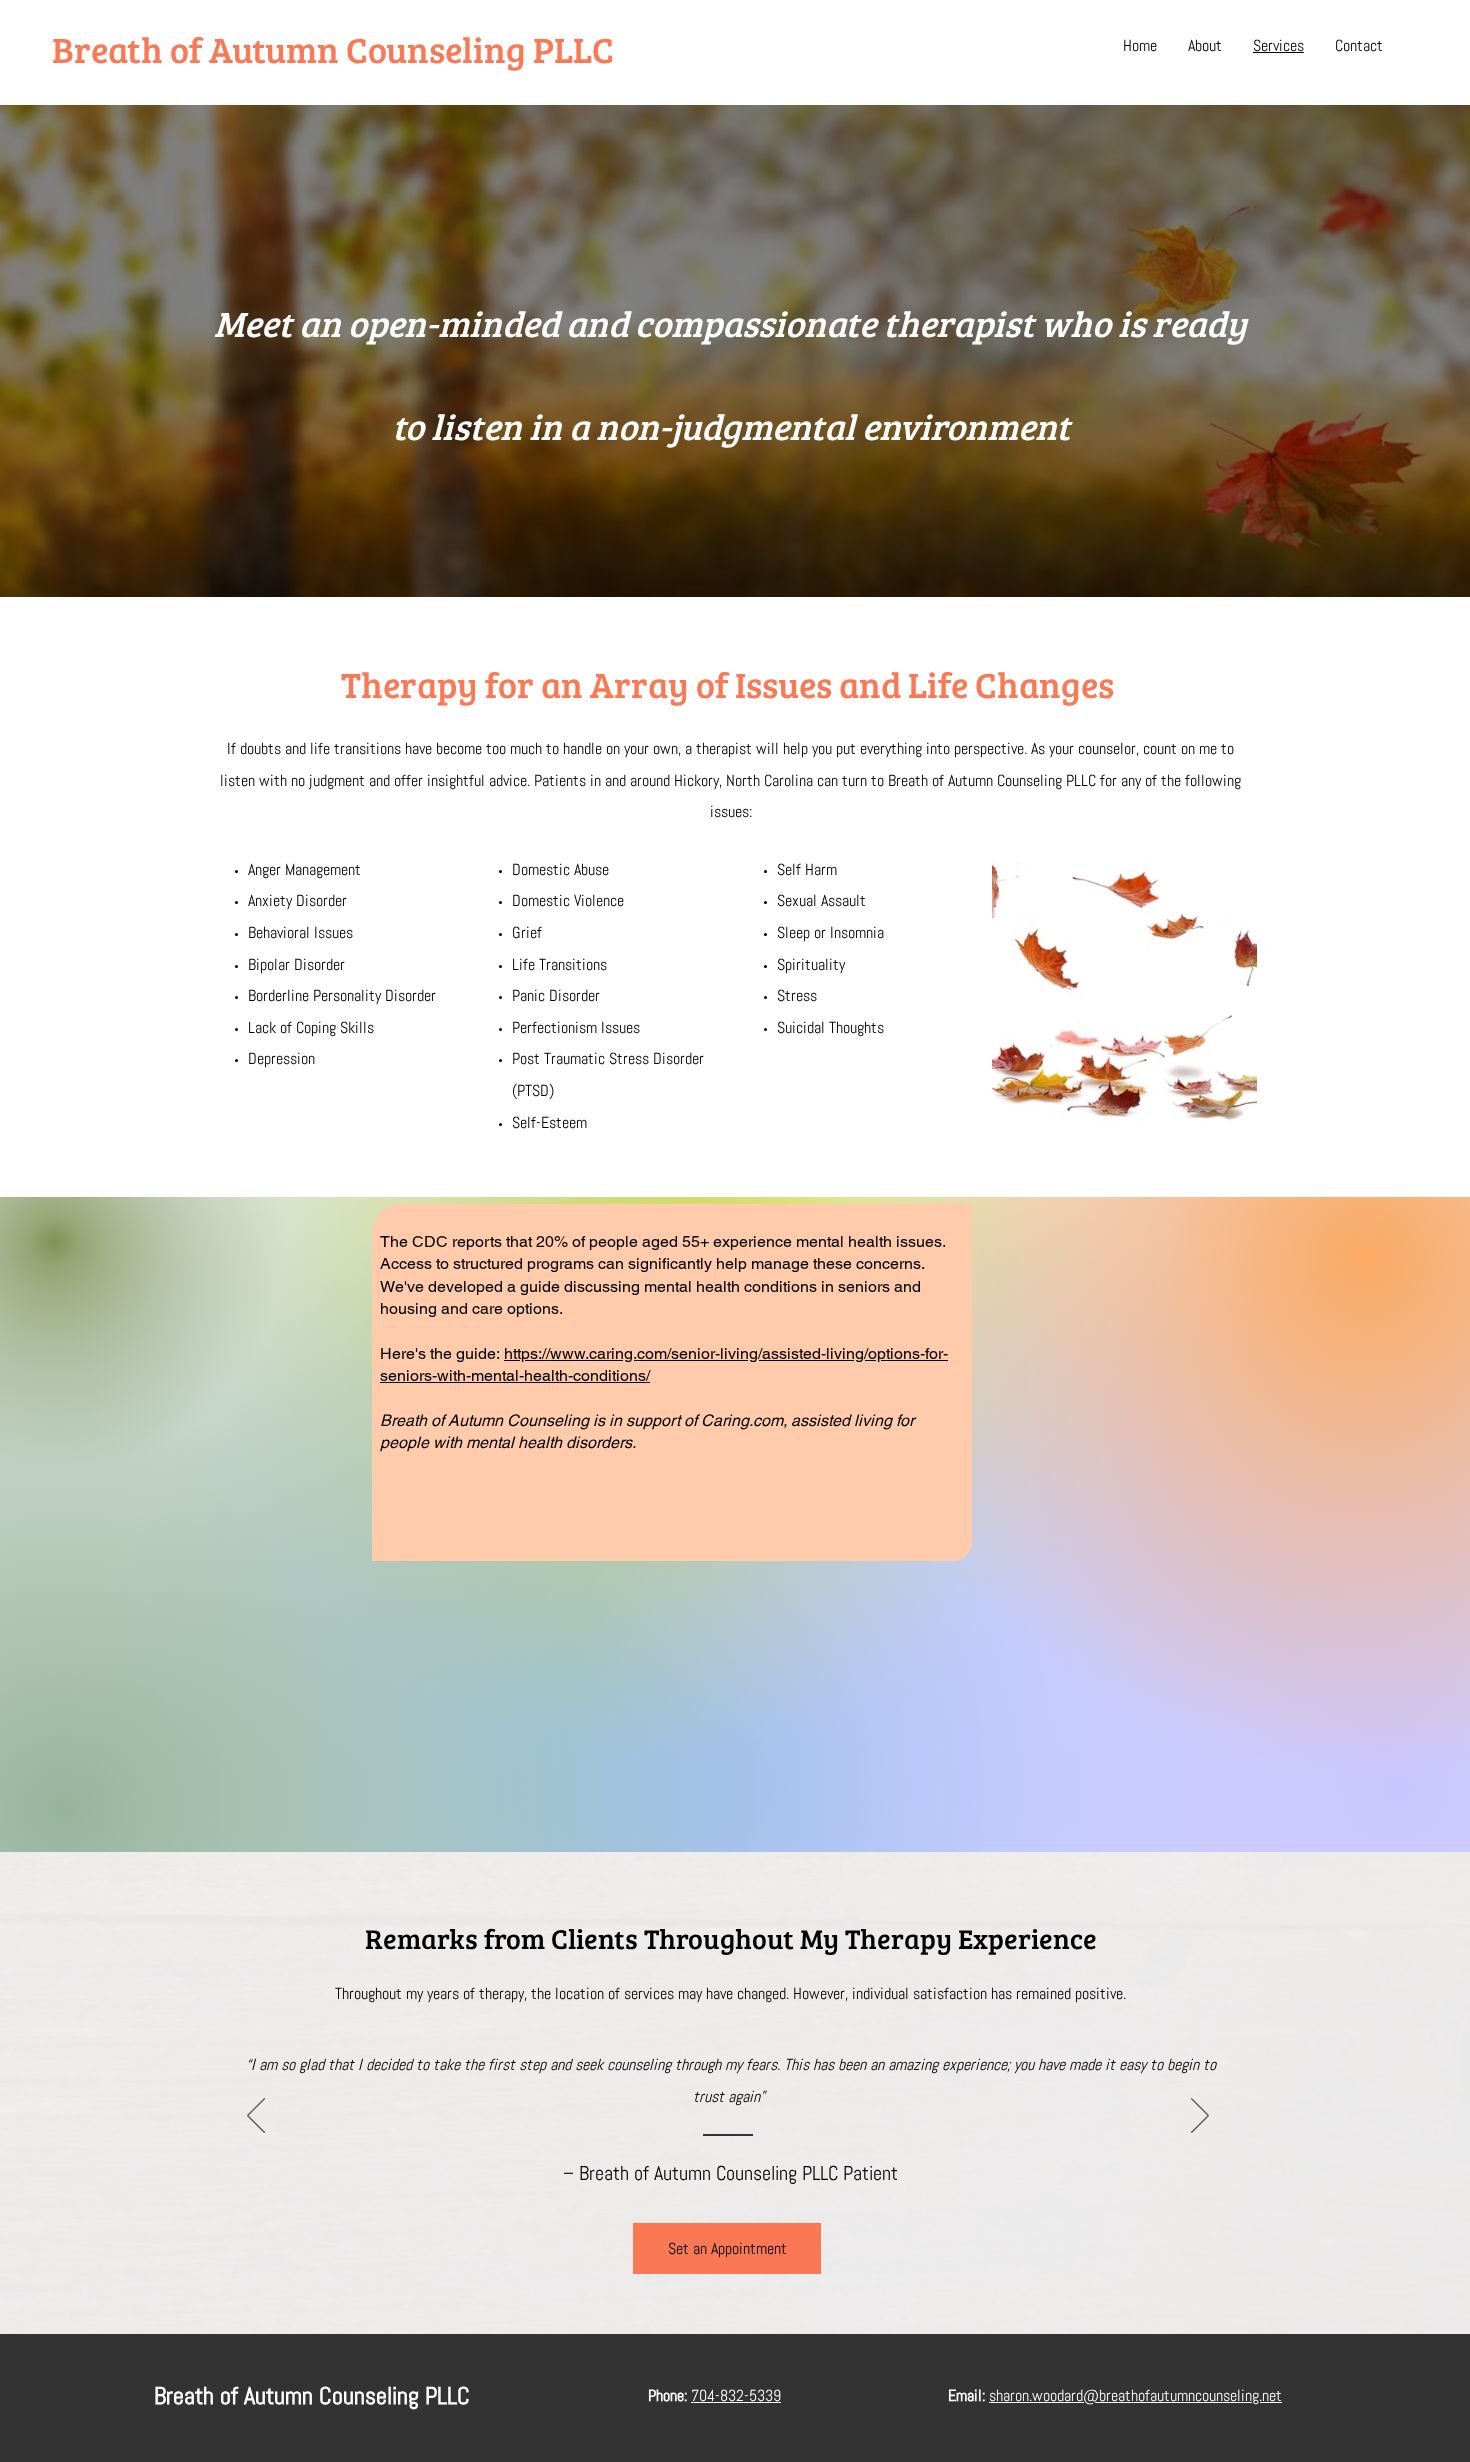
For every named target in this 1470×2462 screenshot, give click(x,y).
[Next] (1200, 2117)
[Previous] (256, 2117)
